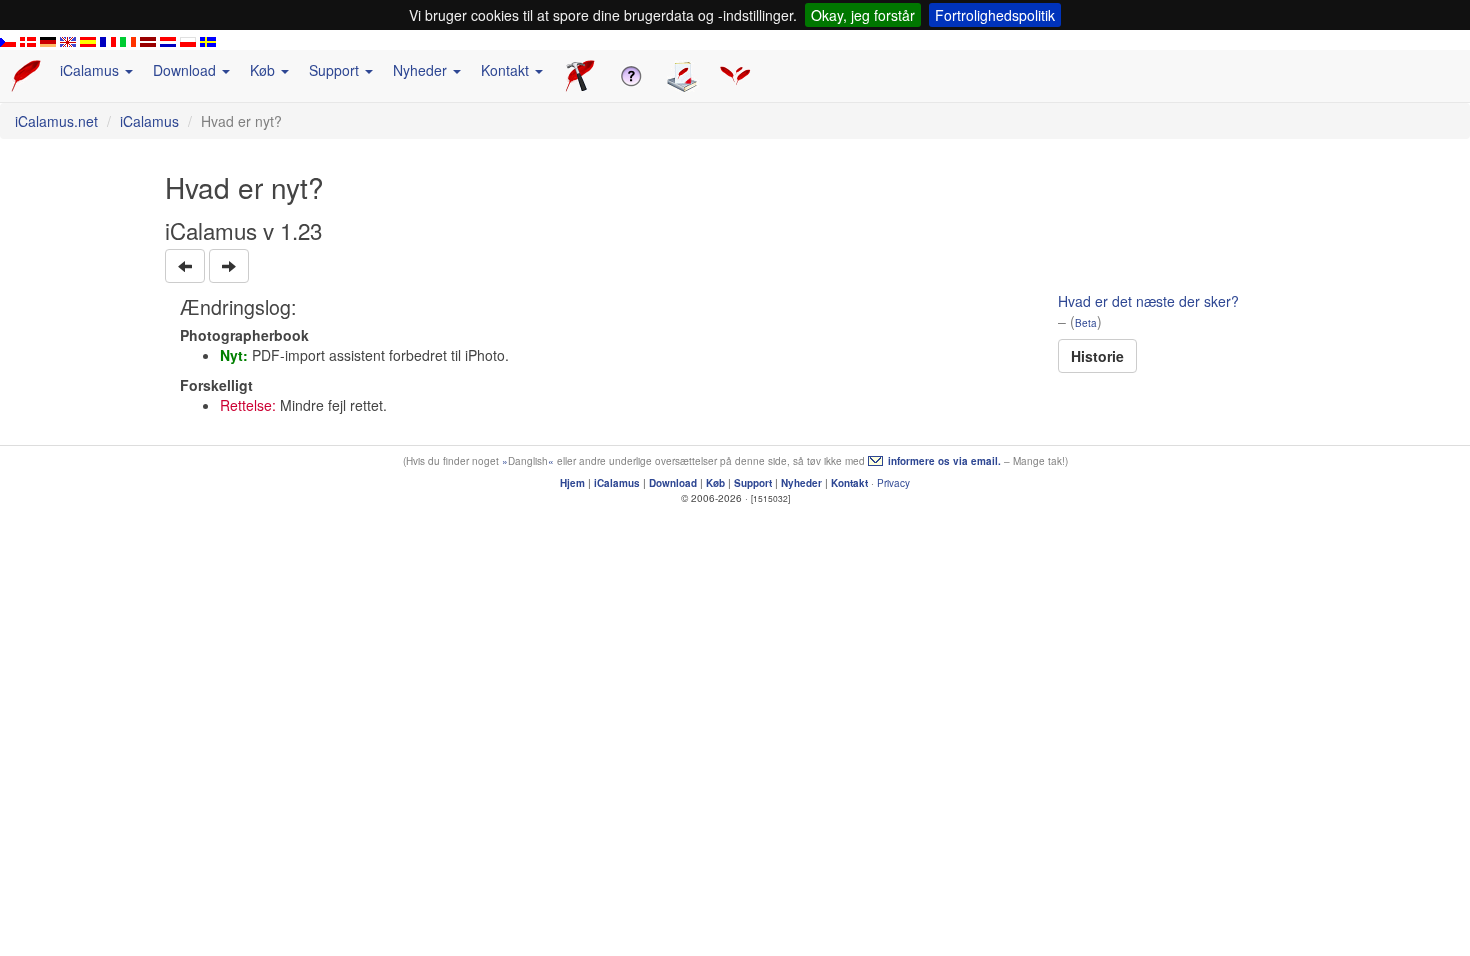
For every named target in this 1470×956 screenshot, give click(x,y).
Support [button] (336, 70)
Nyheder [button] (422, 70)
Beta (1086, 323)
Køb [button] (264, 70)
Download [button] (186, 70)
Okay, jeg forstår (863, 15)
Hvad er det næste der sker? (1148, 301)
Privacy (893, 483)
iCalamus (149, 121)
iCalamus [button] (91, 70)
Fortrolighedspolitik (995, 15)
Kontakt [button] (507, 70)
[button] (185, 266)
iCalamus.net (56, 121)
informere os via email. (944, 461)
